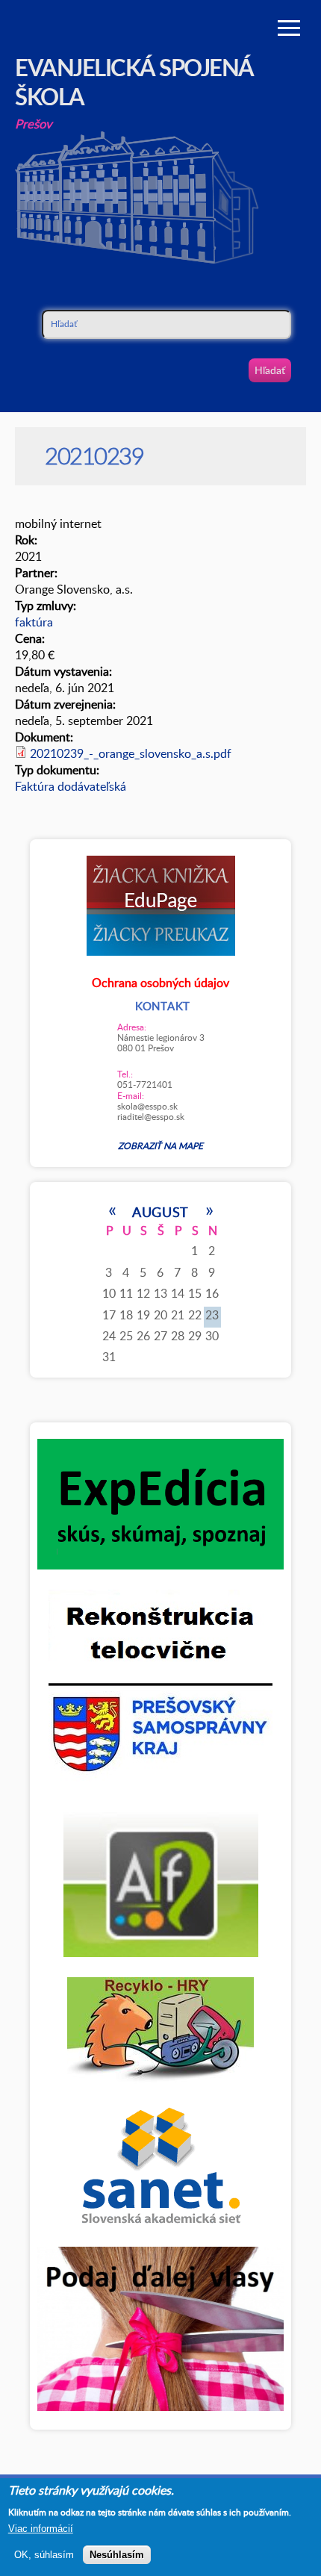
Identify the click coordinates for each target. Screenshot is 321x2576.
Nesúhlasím (117, 2555)
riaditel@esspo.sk (151, 1116)
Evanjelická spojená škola (134, 81)
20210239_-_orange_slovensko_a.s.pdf (131, 753)
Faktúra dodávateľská (71, 786)
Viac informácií (41, 2529)
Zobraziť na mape (160, 1145)
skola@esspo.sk (147, 1106)
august (160, 1211)
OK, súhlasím (44, 2555)
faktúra (34, 622)
